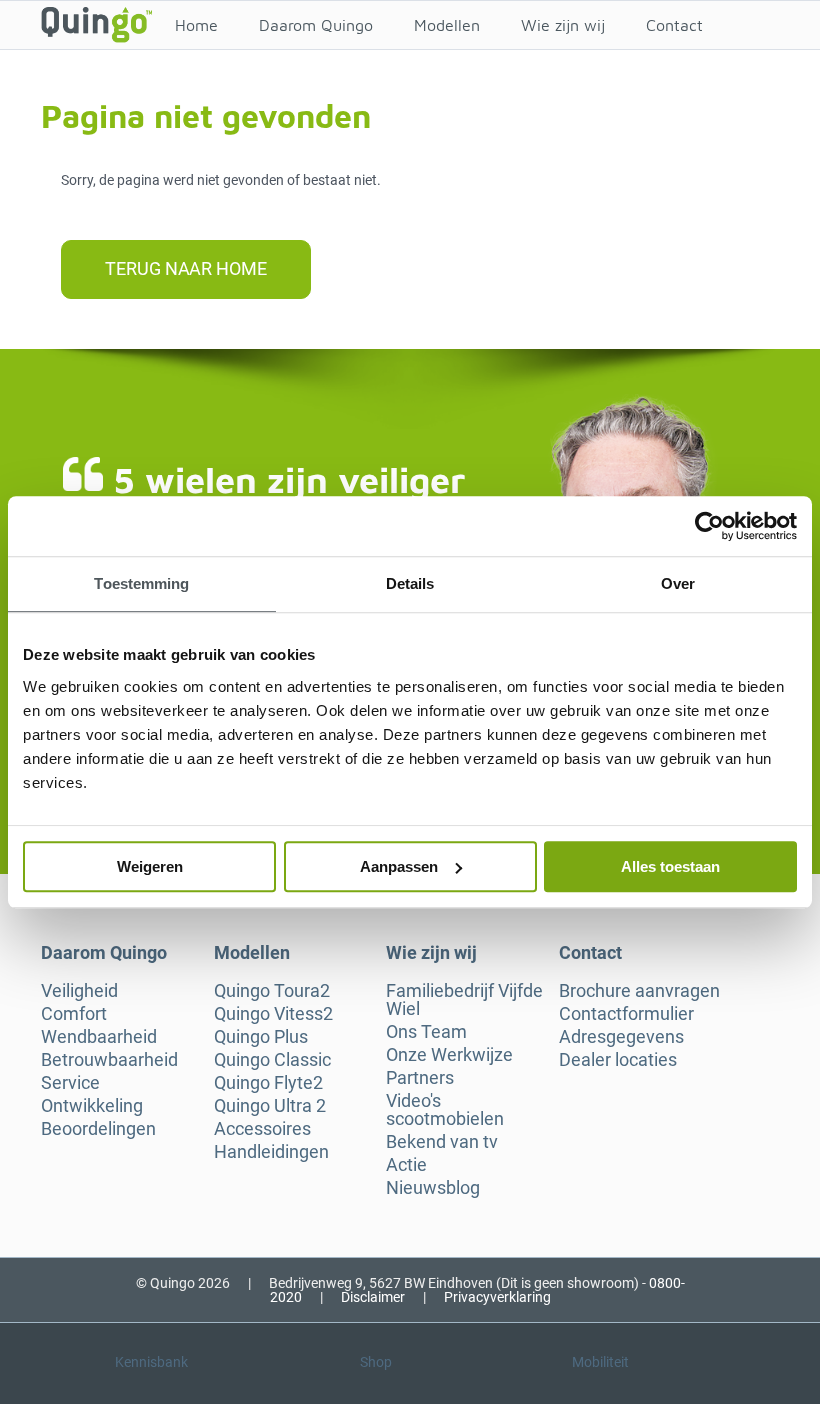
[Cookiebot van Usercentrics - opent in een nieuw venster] (709, 526)
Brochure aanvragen (639, 991)
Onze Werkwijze (449, 1055)
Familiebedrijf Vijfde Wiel (464, 1000)
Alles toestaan (670, 866)
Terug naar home (186, 268)
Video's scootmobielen (445, 1110)
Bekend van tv (442, 1142)
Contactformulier (626, 1014)
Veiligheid (79, 991)
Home (196, 25)
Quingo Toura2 (272, 991)
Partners (420, 1078)
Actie (406, 1165)
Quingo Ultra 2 (270, 1106)
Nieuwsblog (433, 1188)
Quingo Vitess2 (273, 1014)
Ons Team (426, 1032)
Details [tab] (410, 583)
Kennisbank (151, 1362)
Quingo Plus (261, 1037)
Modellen (447, 25)
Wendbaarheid (99, 1037)
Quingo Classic (272, 1060)
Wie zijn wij (563, 25)
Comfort (74, 1014)
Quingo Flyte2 (268, 1083)
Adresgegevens (621, 1037)
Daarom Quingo (316, 25)
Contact (674, 25)
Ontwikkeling (92, 1106)
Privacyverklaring (497, 1297)
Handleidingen (271, 1152)
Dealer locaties (618, 1060)
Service (70, 1083)
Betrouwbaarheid (109, 1060)
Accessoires (262, 1129)
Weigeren (150, 866)
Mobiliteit (600, 1362)
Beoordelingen (98, 1129)
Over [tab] (678, 583)
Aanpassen (399, 866)
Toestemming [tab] (141, 583)
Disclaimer (373, 1297)
